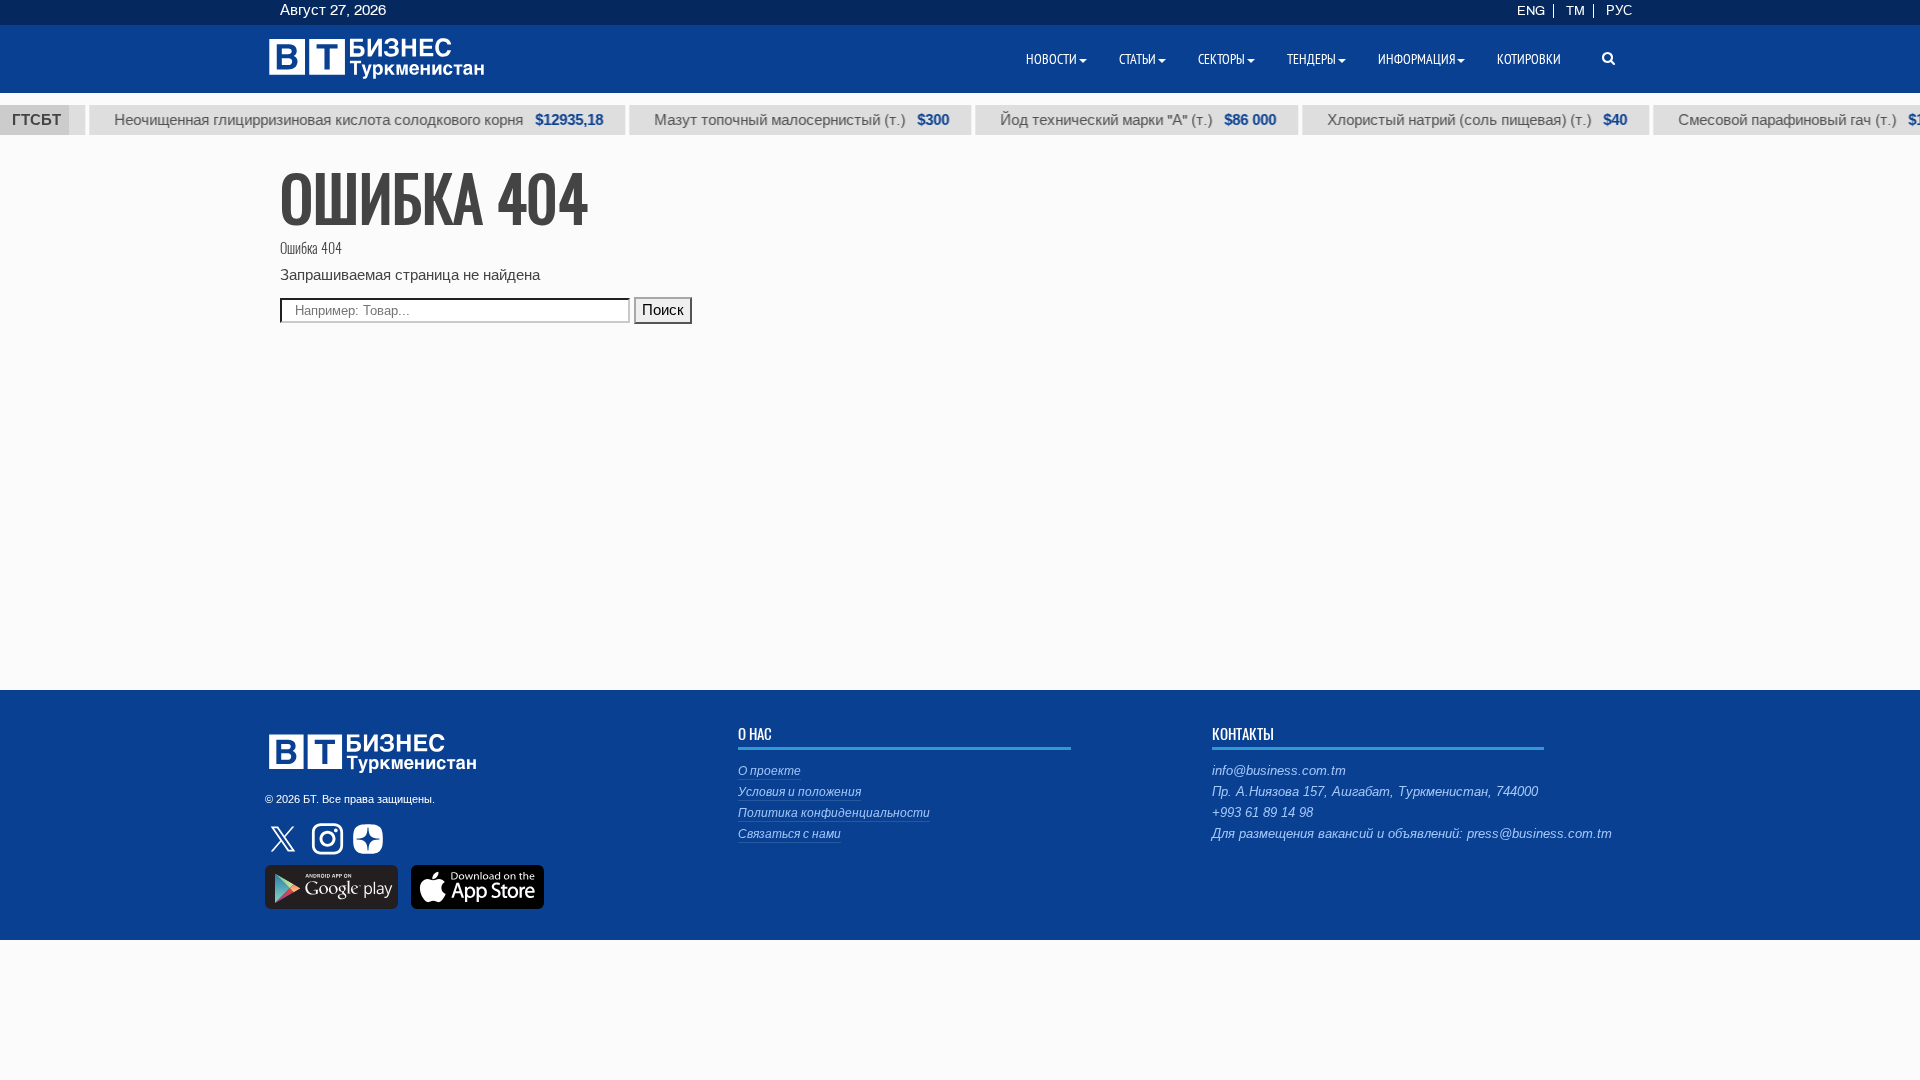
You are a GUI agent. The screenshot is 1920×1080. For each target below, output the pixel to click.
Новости (1051, 59)
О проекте (769, 771)
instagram (325, 839)
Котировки (1529, 59)
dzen (365, 839)
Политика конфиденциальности (834, 813)
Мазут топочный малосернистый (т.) (788, 120)
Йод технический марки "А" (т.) (1125, 120)
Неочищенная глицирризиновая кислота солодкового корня (345, 120)
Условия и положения (799, 792)
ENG (1531, 11)
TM (1575, 11)
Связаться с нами (789, 834)
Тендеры (1311, 59)
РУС (1619, 11)
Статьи (1137, 59)
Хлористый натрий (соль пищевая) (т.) (1464, 120)
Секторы (1221, 59)
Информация (1416, 59)
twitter (285, 839)
